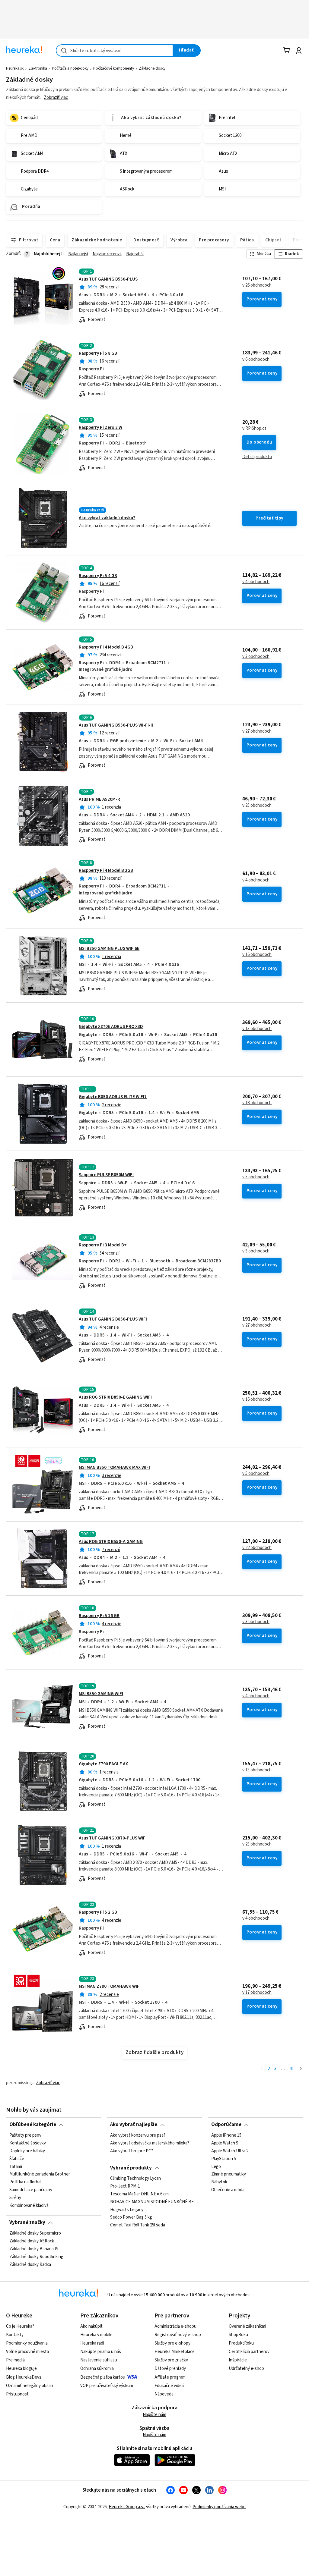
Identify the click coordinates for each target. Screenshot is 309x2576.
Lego (216, 2166)
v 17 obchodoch (257, 1993)
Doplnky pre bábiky (27, 2151)
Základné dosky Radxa (30, 2264)
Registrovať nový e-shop (178, 2335)
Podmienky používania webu (219, 2507)
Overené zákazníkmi (247, 2326)
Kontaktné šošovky (28, 2143)
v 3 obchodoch (256, 657)
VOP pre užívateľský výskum (107, 2386)
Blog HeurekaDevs (24, 2377)
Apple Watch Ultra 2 (230, 2151)
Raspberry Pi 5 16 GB (99, 1616)
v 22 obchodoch (257, 1548)
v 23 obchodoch (257, 1844)
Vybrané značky (27, 2223)
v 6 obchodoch (256, 360)
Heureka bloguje (21, 2369)
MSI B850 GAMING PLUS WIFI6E (109, 949)
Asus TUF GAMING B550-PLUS (108, 279)
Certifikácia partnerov (249, 2352)
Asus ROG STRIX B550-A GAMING (111, 1542)
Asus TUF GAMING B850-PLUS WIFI (113, 1319)
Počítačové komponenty (114, 68)
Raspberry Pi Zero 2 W (100, 427)
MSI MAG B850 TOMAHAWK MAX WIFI (114, 1467)
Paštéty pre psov (25, 2135)
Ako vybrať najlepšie (134, 2125)
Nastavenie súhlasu (99, 2360)
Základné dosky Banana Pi (34, 2249)
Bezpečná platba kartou (103, 2377)
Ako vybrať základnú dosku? (107, 518)
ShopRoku (238, 2335)
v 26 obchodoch (257, 285)
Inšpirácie (238, 2360)
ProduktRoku (241, 2343)
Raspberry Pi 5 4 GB (98, 576)
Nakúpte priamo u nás (101, 2352)
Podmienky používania (27, 2343)
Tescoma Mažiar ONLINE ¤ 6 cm (139, 2194)
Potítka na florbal (25, 2182)
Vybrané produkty (131, 2168)
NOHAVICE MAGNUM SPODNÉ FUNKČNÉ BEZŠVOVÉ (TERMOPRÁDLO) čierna (154, 2202)
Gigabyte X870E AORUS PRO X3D (111, 1027)
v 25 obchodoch (257, 806)
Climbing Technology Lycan (135, 2179)
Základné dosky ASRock (32, 2241)
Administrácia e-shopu (175, 2326)
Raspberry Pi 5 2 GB (98, 1912)
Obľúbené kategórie (33, 2125)
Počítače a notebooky (70, 68)
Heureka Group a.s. (126, 2507)
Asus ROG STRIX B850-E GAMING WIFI (115, 1397)
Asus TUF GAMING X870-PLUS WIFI (113, 1838)
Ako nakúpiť (91, 2326)
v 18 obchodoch (257, 1103)
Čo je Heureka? (20, 2326)
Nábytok (219, 2182)
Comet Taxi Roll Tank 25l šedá (138, 2226)
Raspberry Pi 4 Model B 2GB (106, 870)
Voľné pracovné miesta (27, 2352)
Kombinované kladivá (29, 2205)
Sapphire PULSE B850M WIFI (106, 1175)
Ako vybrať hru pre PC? (132, 2151)
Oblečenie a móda (228, 2190)
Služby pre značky (171, 2360)
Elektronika (38, 68)
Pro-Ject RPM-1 (125, 2186)
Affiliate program (170, 2377)
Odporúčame (226, 2125)
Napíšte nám (154, 2415)
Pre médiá (15, 2360)
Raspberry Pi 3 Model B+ (103, 1245)
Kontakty (15, 2335)
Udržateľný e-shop (246, 2369)
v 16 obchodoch (257, 955)
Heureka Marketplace (175, 2352)
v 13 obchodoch (257, 1029)
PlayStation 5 (224, 2159)
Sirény (15, 2198)
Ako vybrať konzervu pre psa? (138, 2135)
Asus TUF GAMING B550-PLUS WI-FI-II (116, 725)
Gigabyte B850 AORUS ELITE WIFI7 (113, 1097)
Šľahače (17, 2159)
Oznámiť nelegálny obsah (30, 2386)
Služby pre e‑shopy (172, 2343)
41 (292, 2069)
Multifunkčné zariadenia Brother (40, 2174)
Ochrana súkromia (97, 2369)
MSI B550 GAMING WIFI (101, 1694)
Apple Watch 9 (225, 2143)
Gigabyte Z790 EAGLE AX (103, 1764)
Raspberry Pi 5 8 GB (98, 353)
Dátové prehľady (170, 2369)
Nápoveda (164, 2394)
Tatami (16, 2166)
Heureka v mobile (96, 2335)
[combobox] (115, 50)
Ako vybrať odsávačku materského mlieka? (150, 2143)
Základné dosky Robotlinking (36, 2257)
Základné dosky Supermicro (35, 2233)
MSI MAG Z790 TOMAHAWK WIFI (110, 1986)
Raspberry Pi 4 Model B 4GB (106, 647)
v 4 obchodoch (256, 582)
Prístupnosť (17, 2394)
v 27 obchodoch (257, 731)
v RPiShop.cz (254, 429)
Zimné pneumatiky (229, 2174)
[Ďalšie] (301, 2069)
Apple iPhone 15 (226, 2135)
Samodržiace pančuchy (31, 2190)
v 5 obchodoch (256, 1177)
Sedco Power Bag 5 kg (131, 2218)
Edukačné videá (169, 2386)
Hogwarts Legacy (127, 2210)
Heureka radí (92, 2343)
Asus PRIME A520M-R (99, 799)
